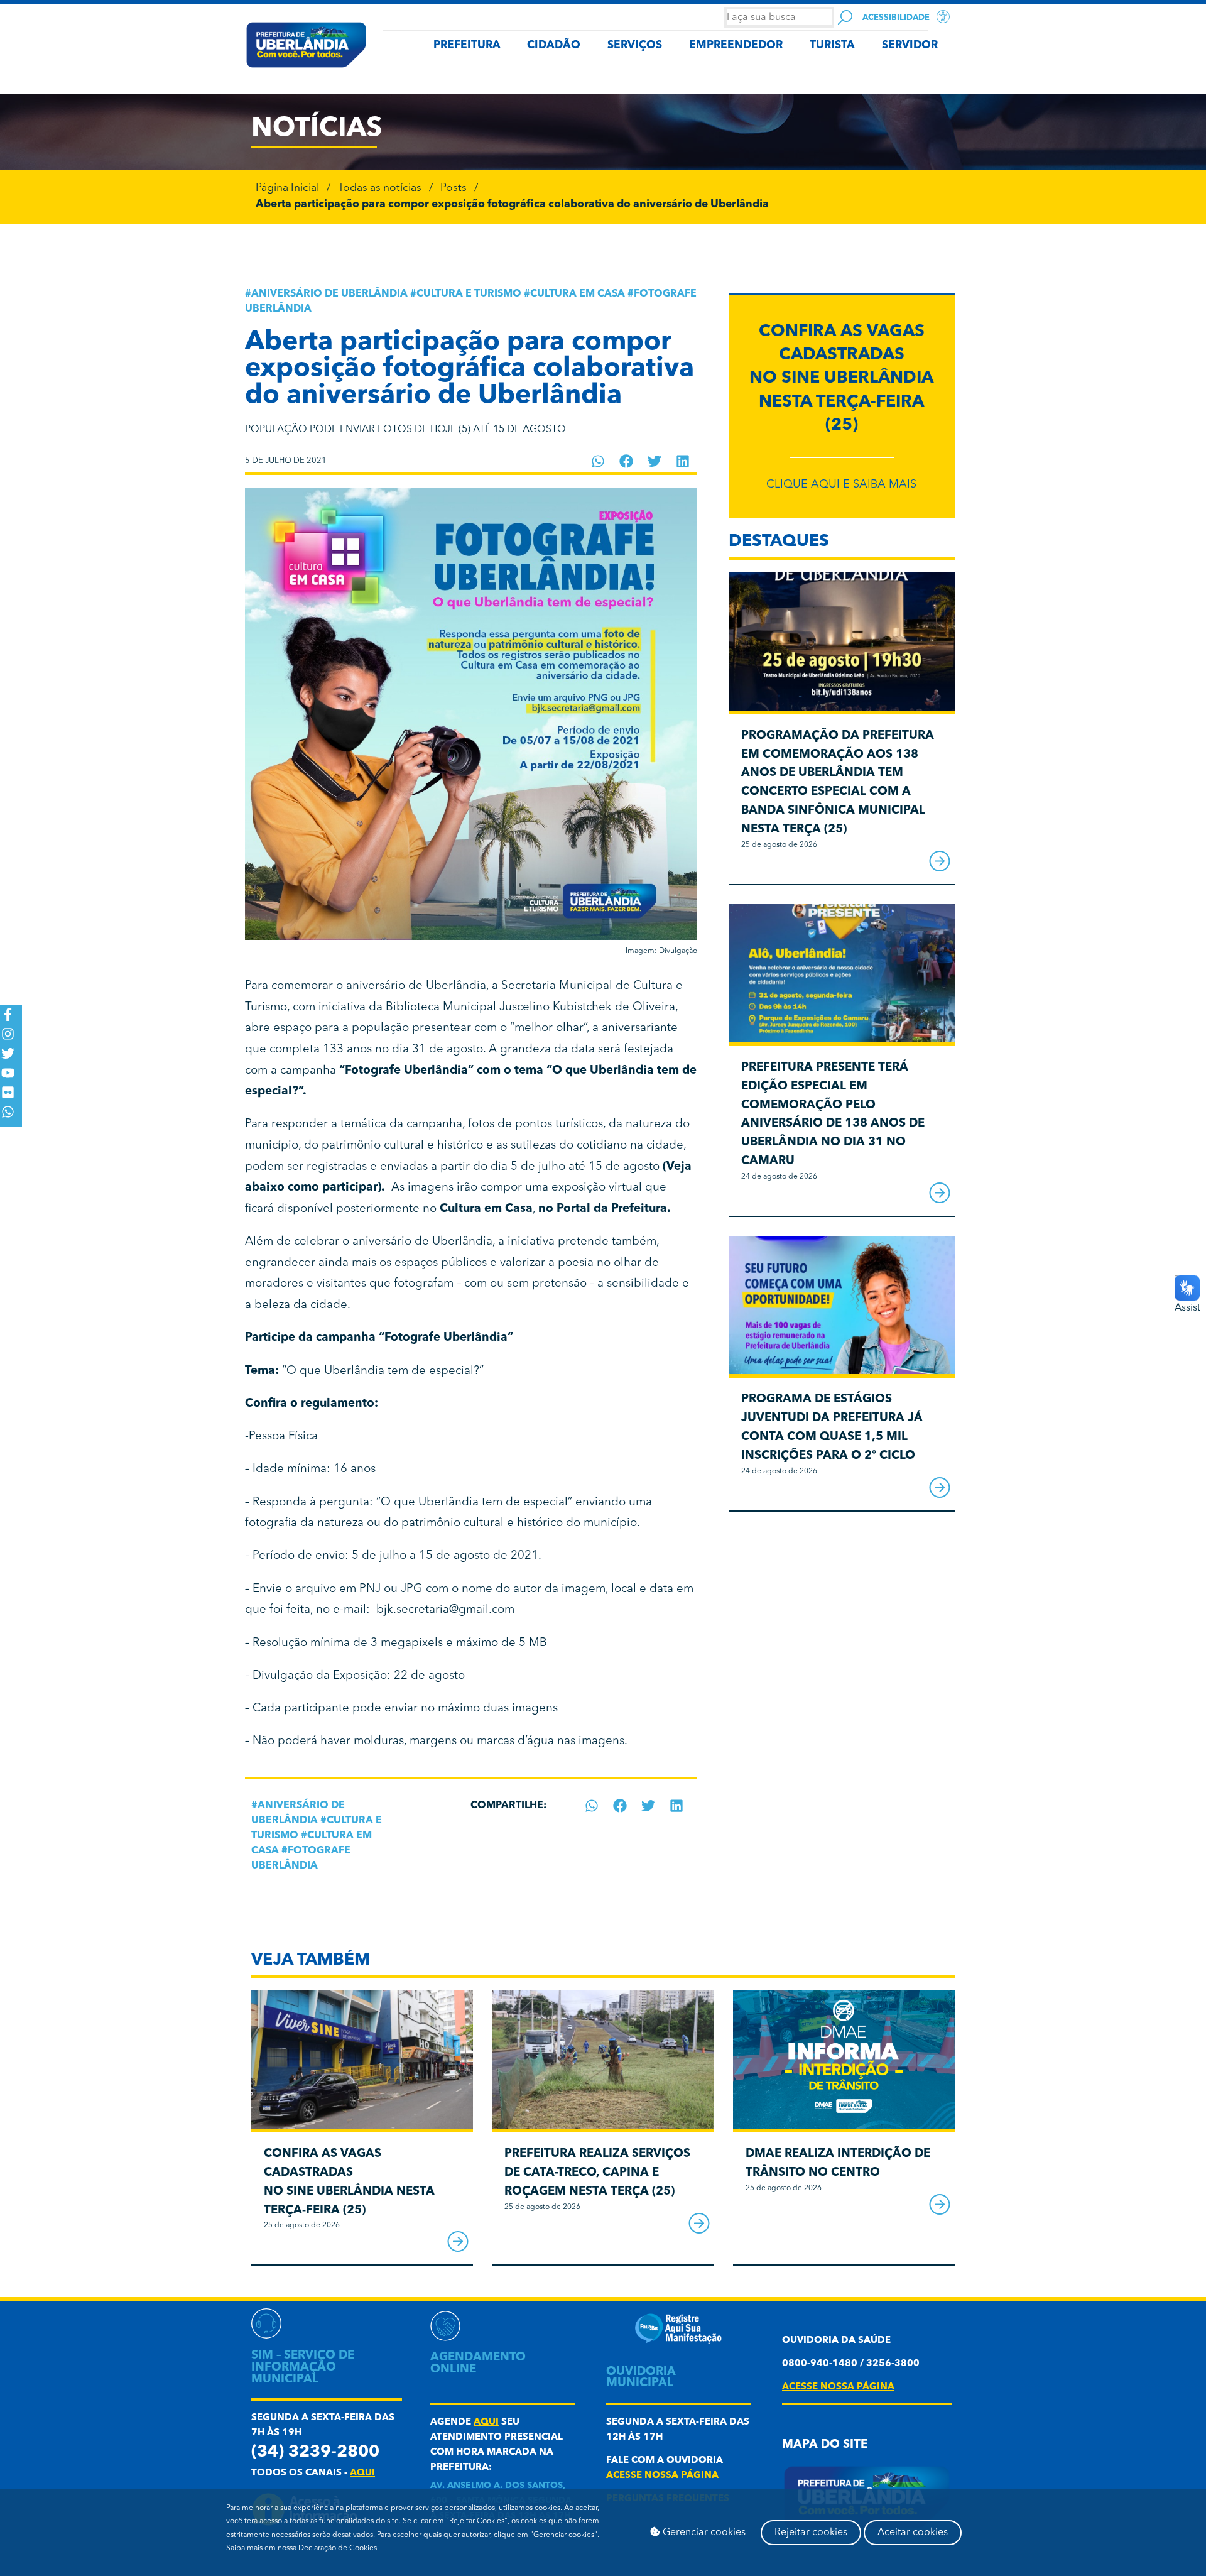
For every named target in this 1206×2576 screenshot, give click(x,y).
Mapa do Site (825, 2445)
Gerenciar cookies (703, 2533)
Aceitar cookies (913, 2533)
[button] (598, 461)
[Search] (845, 17)
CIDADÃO (554, 46)
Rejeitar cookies (811, 2533)
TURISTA (832, 46)
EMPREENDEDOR (736, 46)
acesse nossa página (662, 2476)
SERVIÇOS (635, 46)
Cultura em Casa (578, 294)
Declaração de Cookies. (339, 2548)
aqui (362, 2473)
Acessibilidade (896, 18)
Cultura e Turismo (469, 294)
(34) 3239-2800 (315, 2453)
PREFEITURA (467, 46)
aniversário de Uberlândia (329, 294)
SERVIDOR (910, 46)
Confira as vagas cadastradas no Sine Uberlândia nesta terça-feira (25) (841, 379)
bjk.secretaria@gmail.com (445, 1610)
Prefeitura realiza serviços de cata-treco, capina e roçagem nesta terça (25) (597, 2173)
